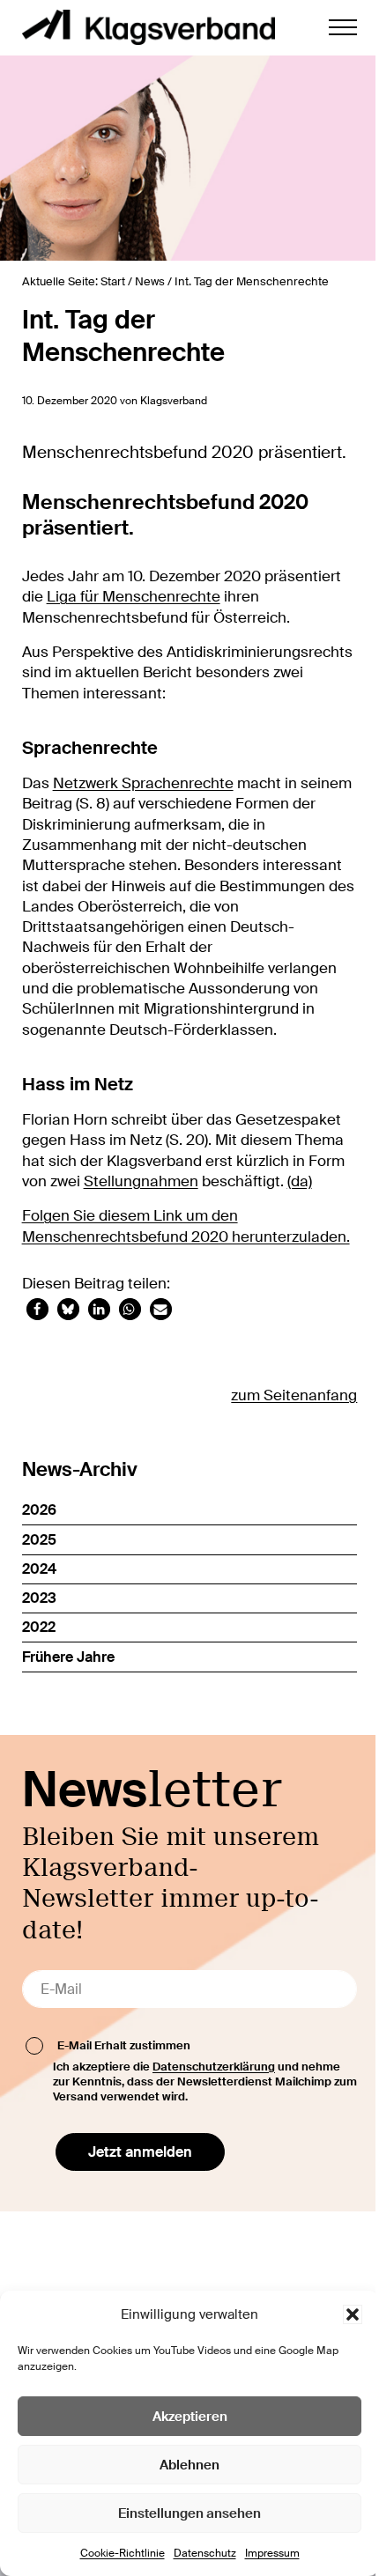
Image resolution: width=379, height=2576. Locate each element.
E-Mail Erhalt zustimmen (124, 2045)
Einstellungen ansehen (189, 2513)
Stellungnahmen (141, 1181)
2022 (39, 1627)
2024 (39, 1569)
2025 (39, 1540)
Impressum (272, 2553)
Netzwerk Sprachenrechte (143, 783)
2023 (39, 1598)
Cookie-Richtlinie (123, 2553)
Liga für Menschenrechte (134, 597)
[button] (353, 2314)
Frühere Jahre (68, 1657)
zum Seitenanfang (294, 1395)
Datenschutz (205, 2553)
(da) (300, 1181)
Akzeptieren (190, 2417)
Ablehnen (189, 2465)
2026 (39, 1510)
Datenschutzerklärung (214, 2067)
